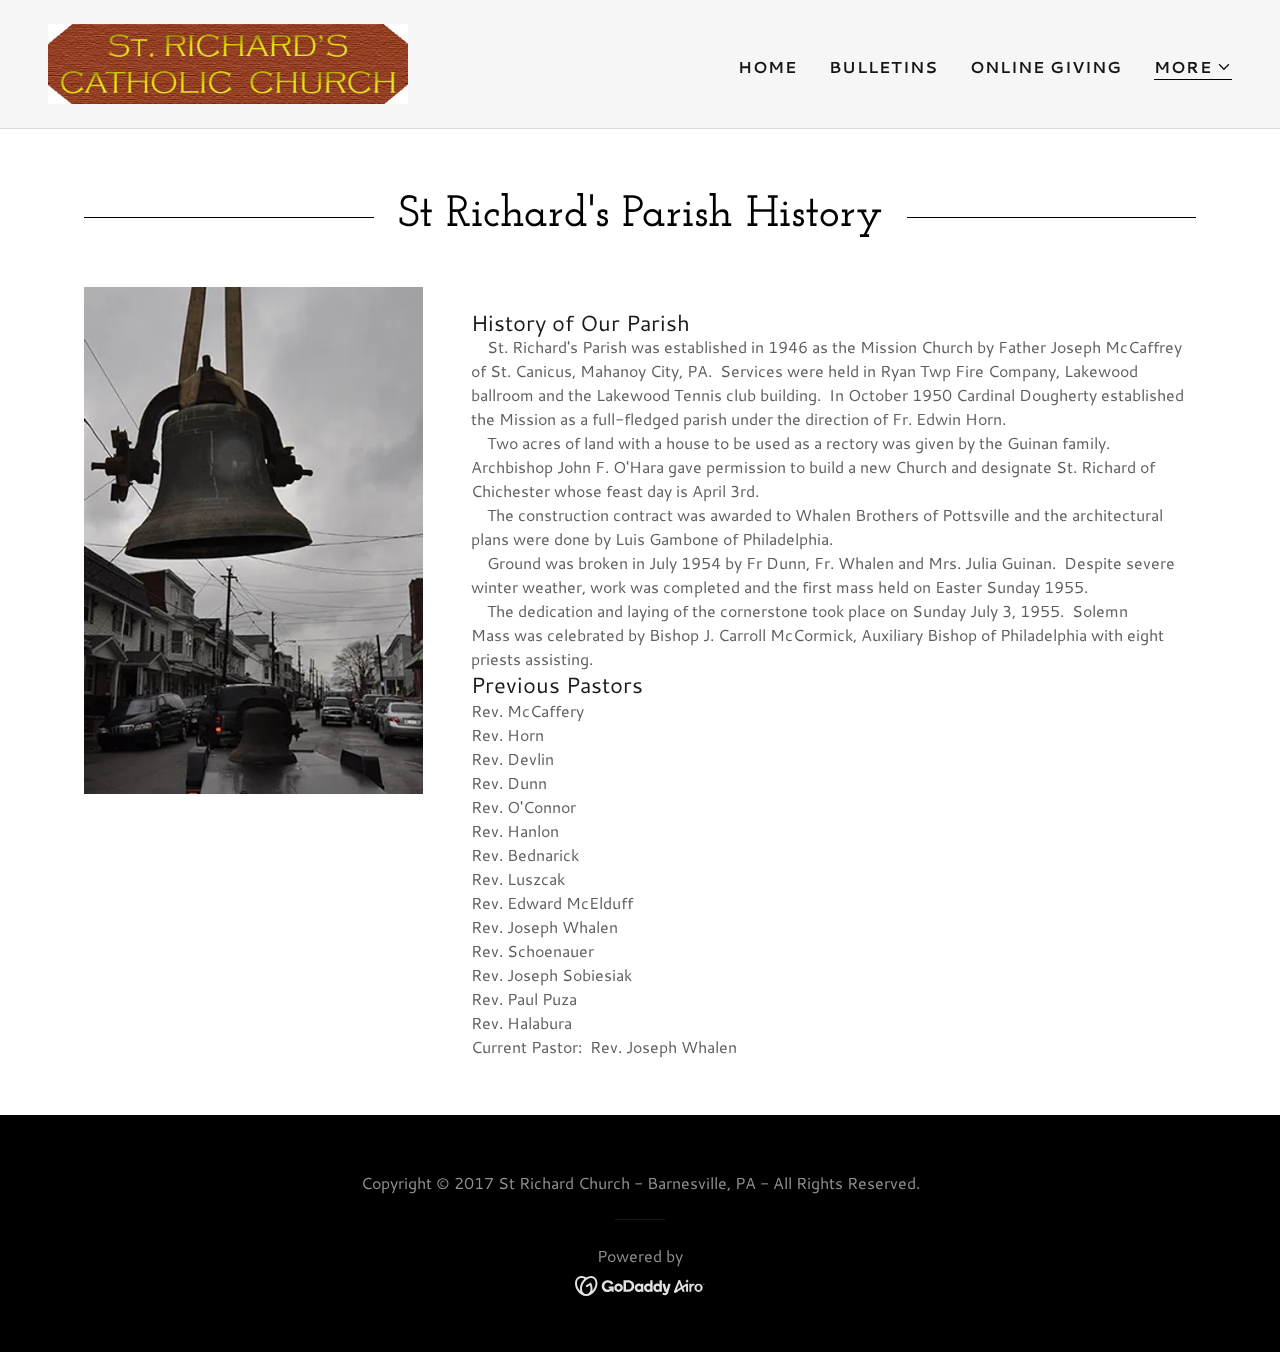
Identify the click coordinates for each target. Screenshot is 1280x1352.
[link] (228, 61)
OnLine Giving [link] (1046, 66)
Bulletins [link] (883, 66)
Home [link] (767, 66)
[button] (1193, 67)
